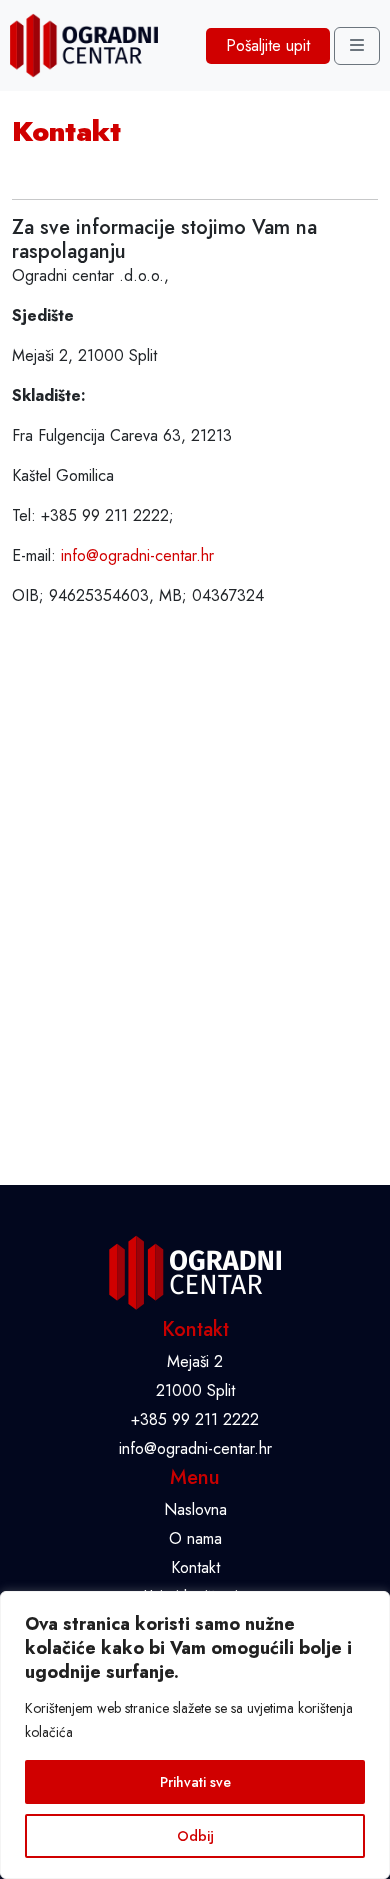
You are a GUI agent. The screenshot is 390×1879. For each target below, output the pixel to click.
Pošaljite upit (268, 45)
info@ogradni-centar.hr (137, 555)
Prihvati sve (195, 1782)
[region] (195, 1735)
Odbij (195, 1836)
